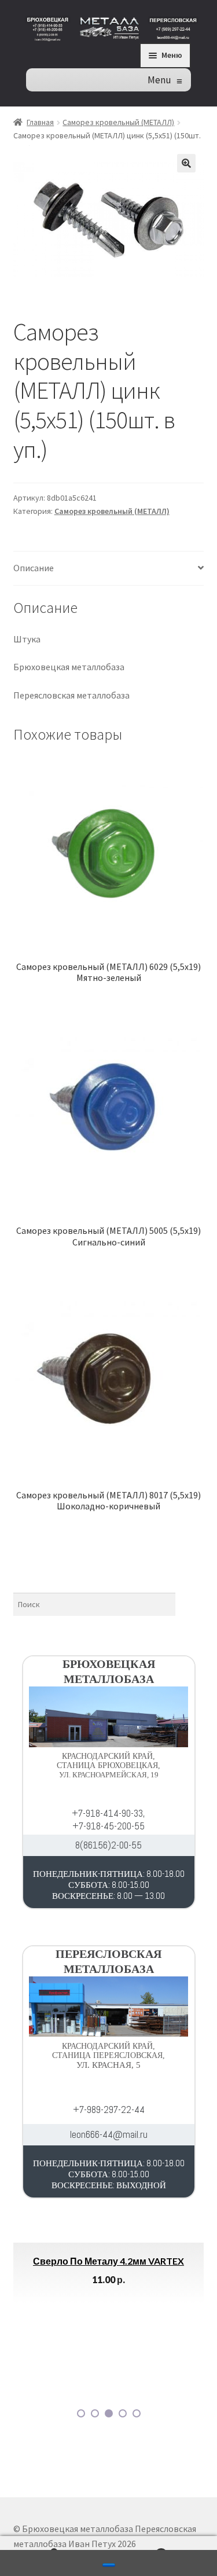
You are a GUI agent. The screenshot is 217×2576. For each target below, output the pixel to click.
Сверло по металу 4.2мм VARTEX (108, 2261)
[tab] (109, 569)
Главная (40, 122)
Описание (34, 568)
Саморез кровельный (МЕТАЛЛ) (118, 122)
